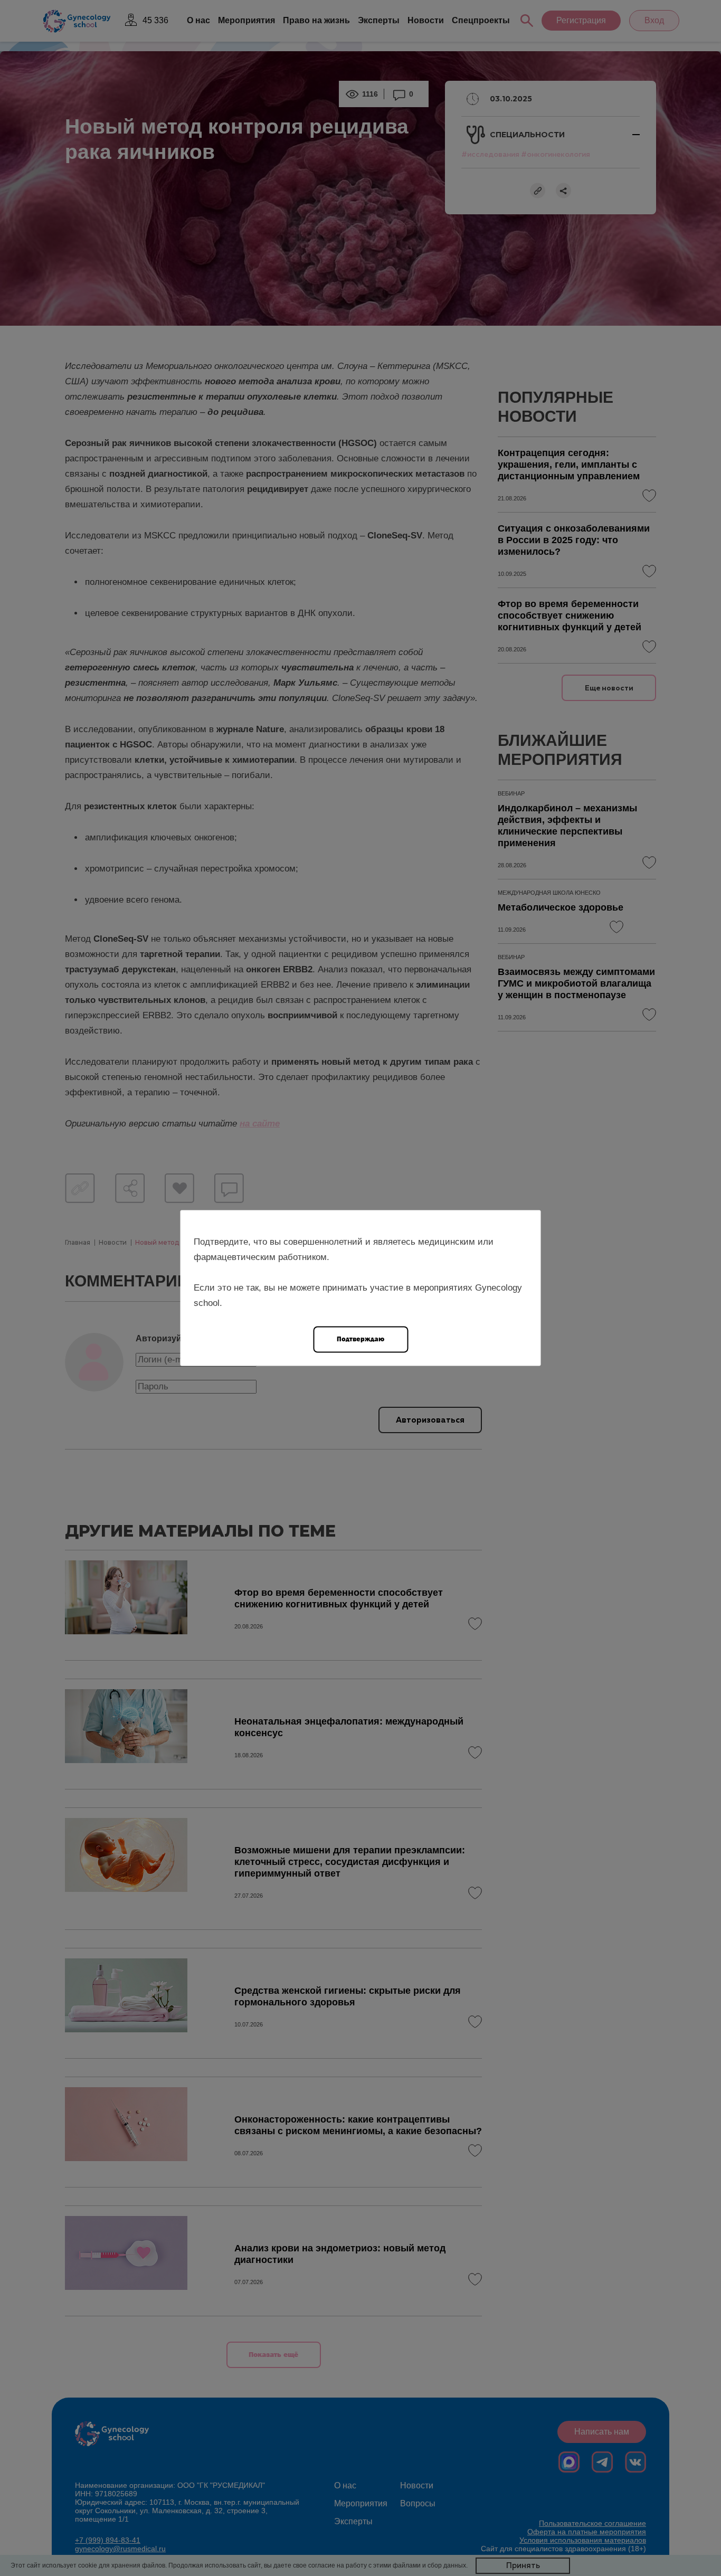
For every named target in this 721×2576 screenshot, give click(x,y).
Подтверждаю (360, 1339)
